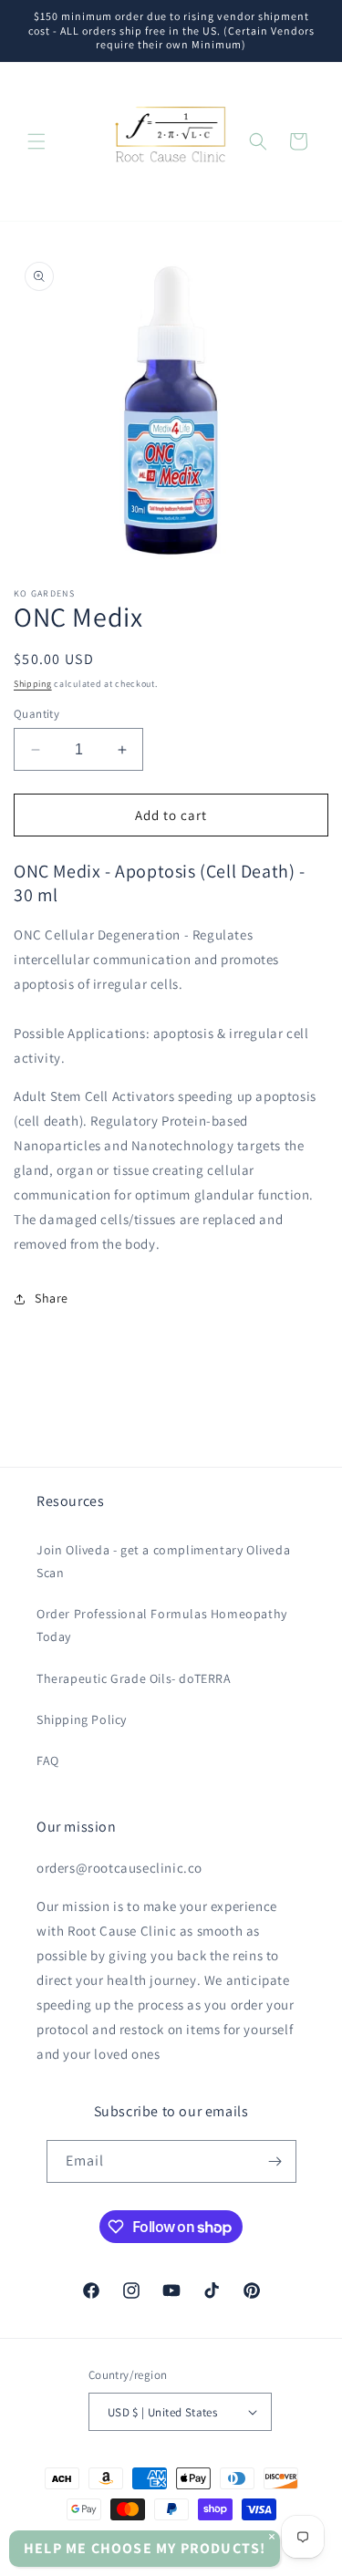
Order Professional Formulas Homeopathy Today (162, 1625)
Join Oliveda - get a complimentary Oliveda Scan (163, 1561)
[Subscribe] (275, 2161)
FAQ (48, 1761)
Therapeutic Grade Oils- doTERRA (134, 1678)
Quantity (36, 714)
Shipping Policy (82, 1719)
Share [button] (52, 1298)
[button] (36, 141)
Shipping (33, 684)
